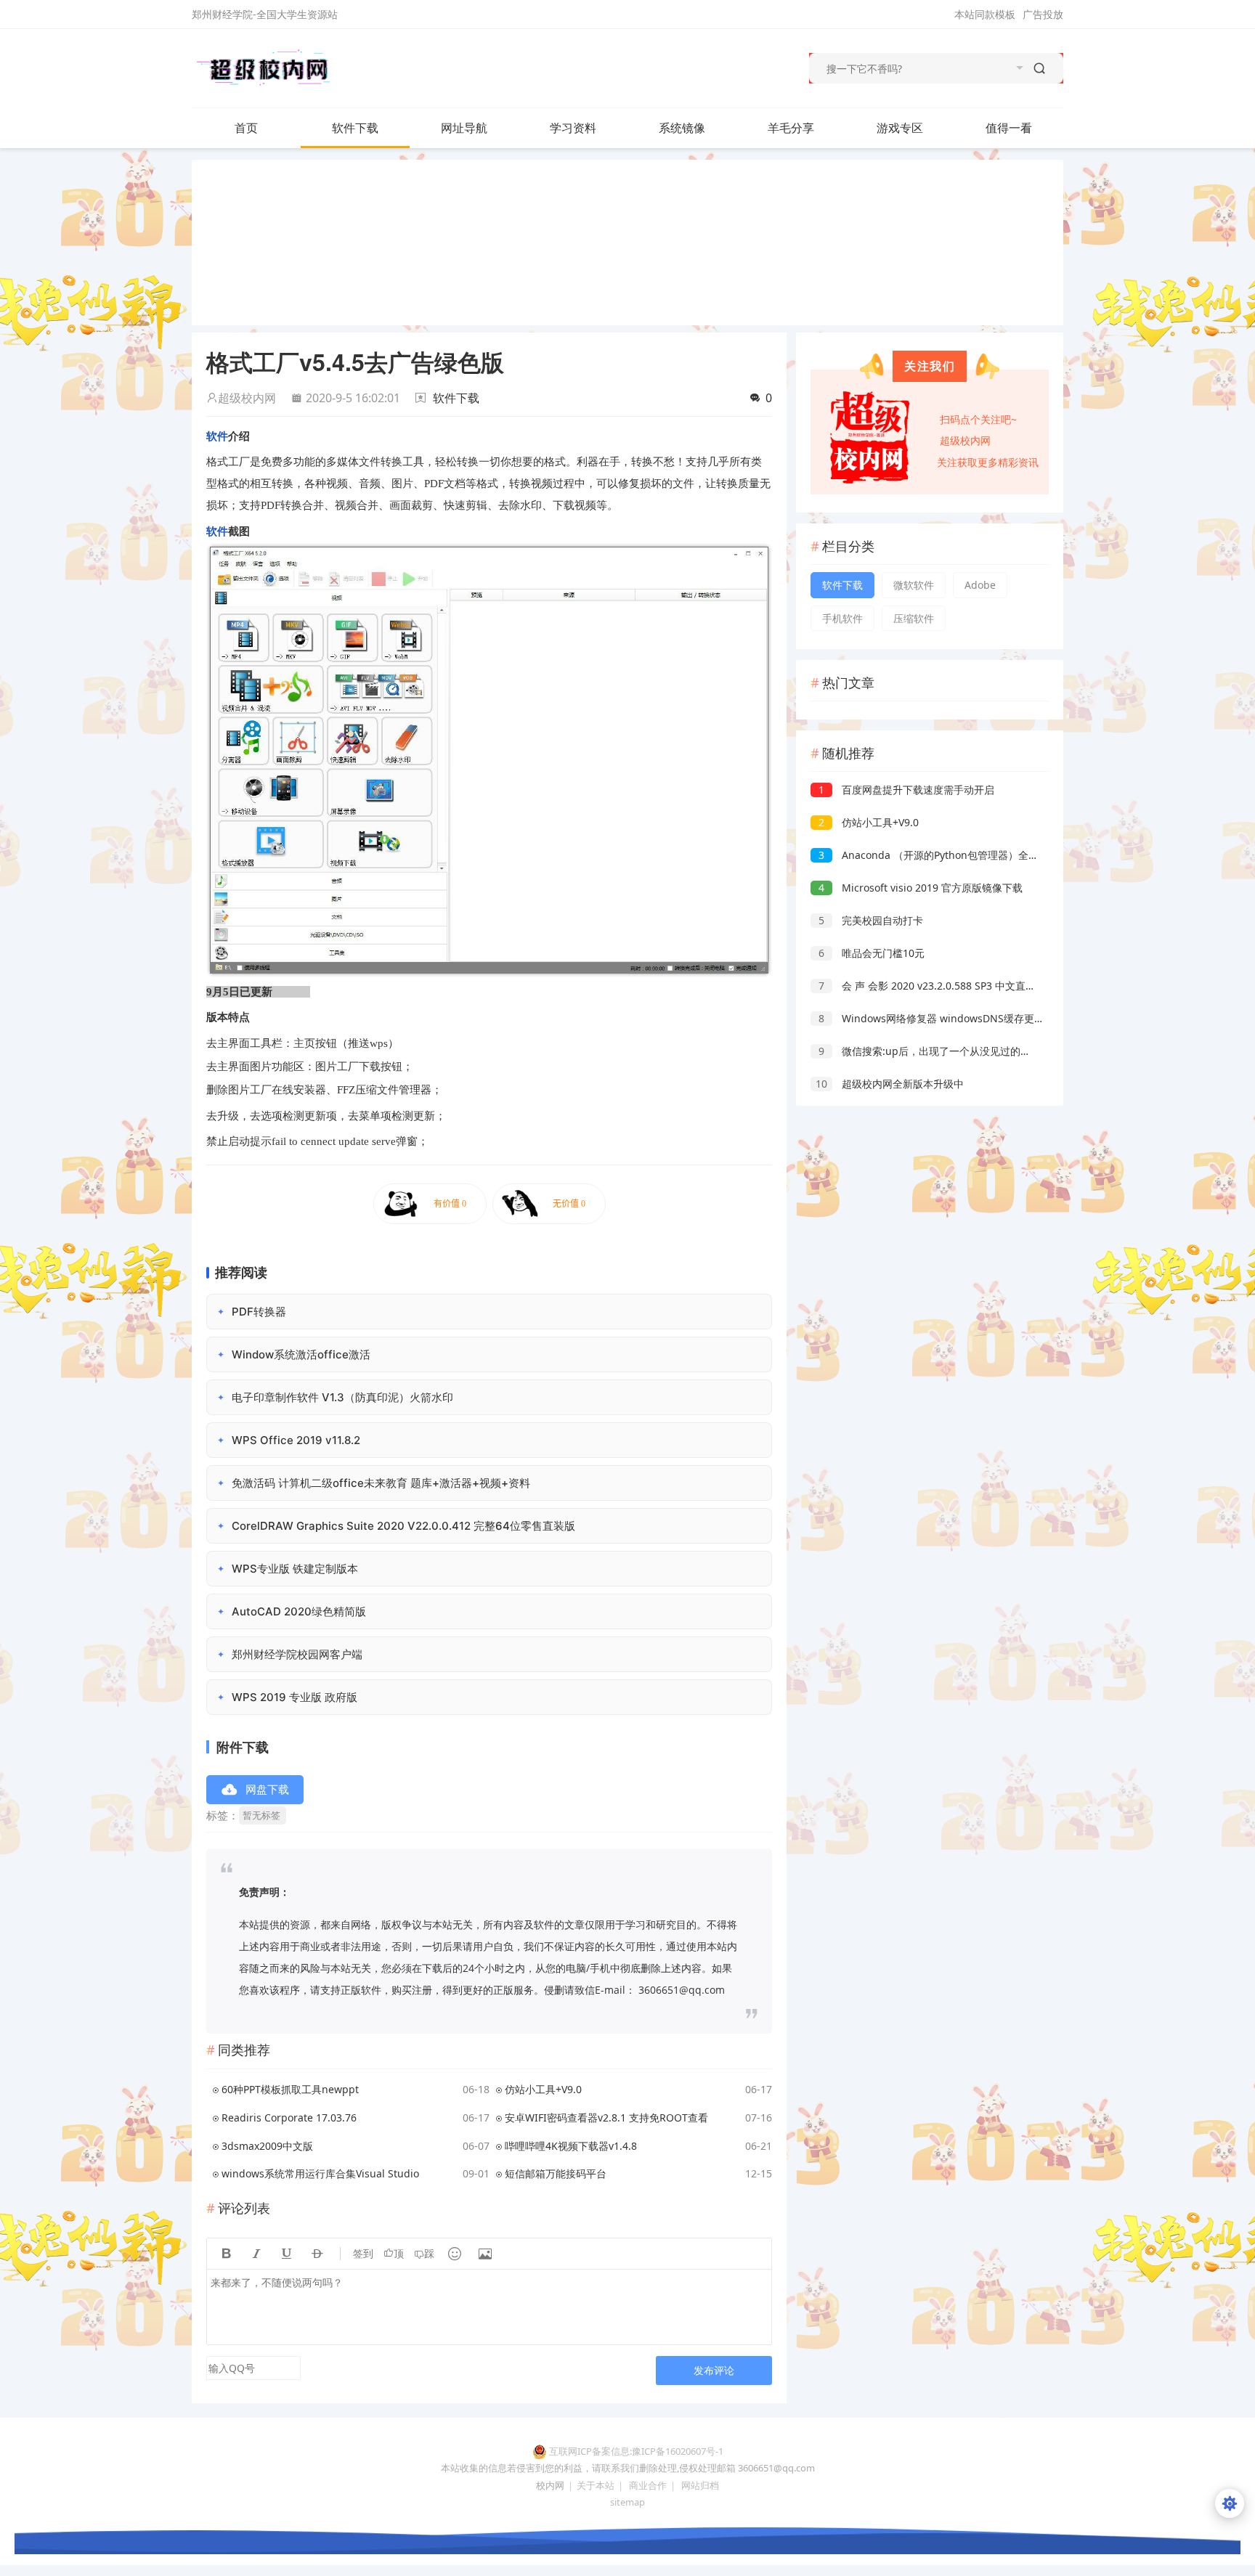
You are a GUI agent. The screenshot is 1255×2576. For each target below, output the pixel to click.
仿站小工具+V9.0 (543, 2089)
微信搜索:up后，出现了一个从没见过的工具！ (935, 1051)
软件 (217, 436)
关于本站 (596, 2485)
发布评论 (714, 2370)
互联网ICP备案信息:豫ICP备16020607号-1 (636, 2451)
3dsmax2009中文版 (267, 2146)
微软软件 (914, 585)
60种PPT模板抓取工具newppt (290, 2089)
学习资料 (573, 128)
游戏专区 (900, 128)
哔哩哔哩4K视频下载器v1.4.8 (571, 2146)
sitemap (627, 2502)
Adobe (980, 585)
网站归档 (700, 2485)
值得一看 (1009, 128)
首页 (246, 128)
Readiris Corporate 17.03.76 (289, 2118)
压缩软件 (914, 618)
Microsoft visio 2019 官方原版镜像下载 (921, 888)
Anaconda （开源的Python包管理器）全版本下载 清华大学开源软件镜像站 (1001, 855)
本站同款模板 (985, 14)
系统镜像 (682, 128)
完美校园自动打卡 (871, 920)
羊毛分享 (791, 128)
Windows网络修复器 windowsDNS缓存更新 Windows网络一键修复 (986, 1018)
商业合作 (648, 2485)
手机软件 (842, 618)
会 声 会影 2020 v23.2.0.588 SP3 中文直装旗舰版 (942, 986)
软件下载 (355, 128)
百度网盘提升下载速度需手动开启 (906, 790)
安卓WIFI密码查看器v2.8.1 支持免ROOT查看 (606, 2118)
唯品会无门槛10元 (872, 953)
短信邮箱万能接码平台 (556, 2173)
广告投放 (1043, 14)
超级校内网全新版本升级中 (890, 1084)
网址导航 (464, 128)
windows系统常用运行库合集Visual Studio (320, 2173)
